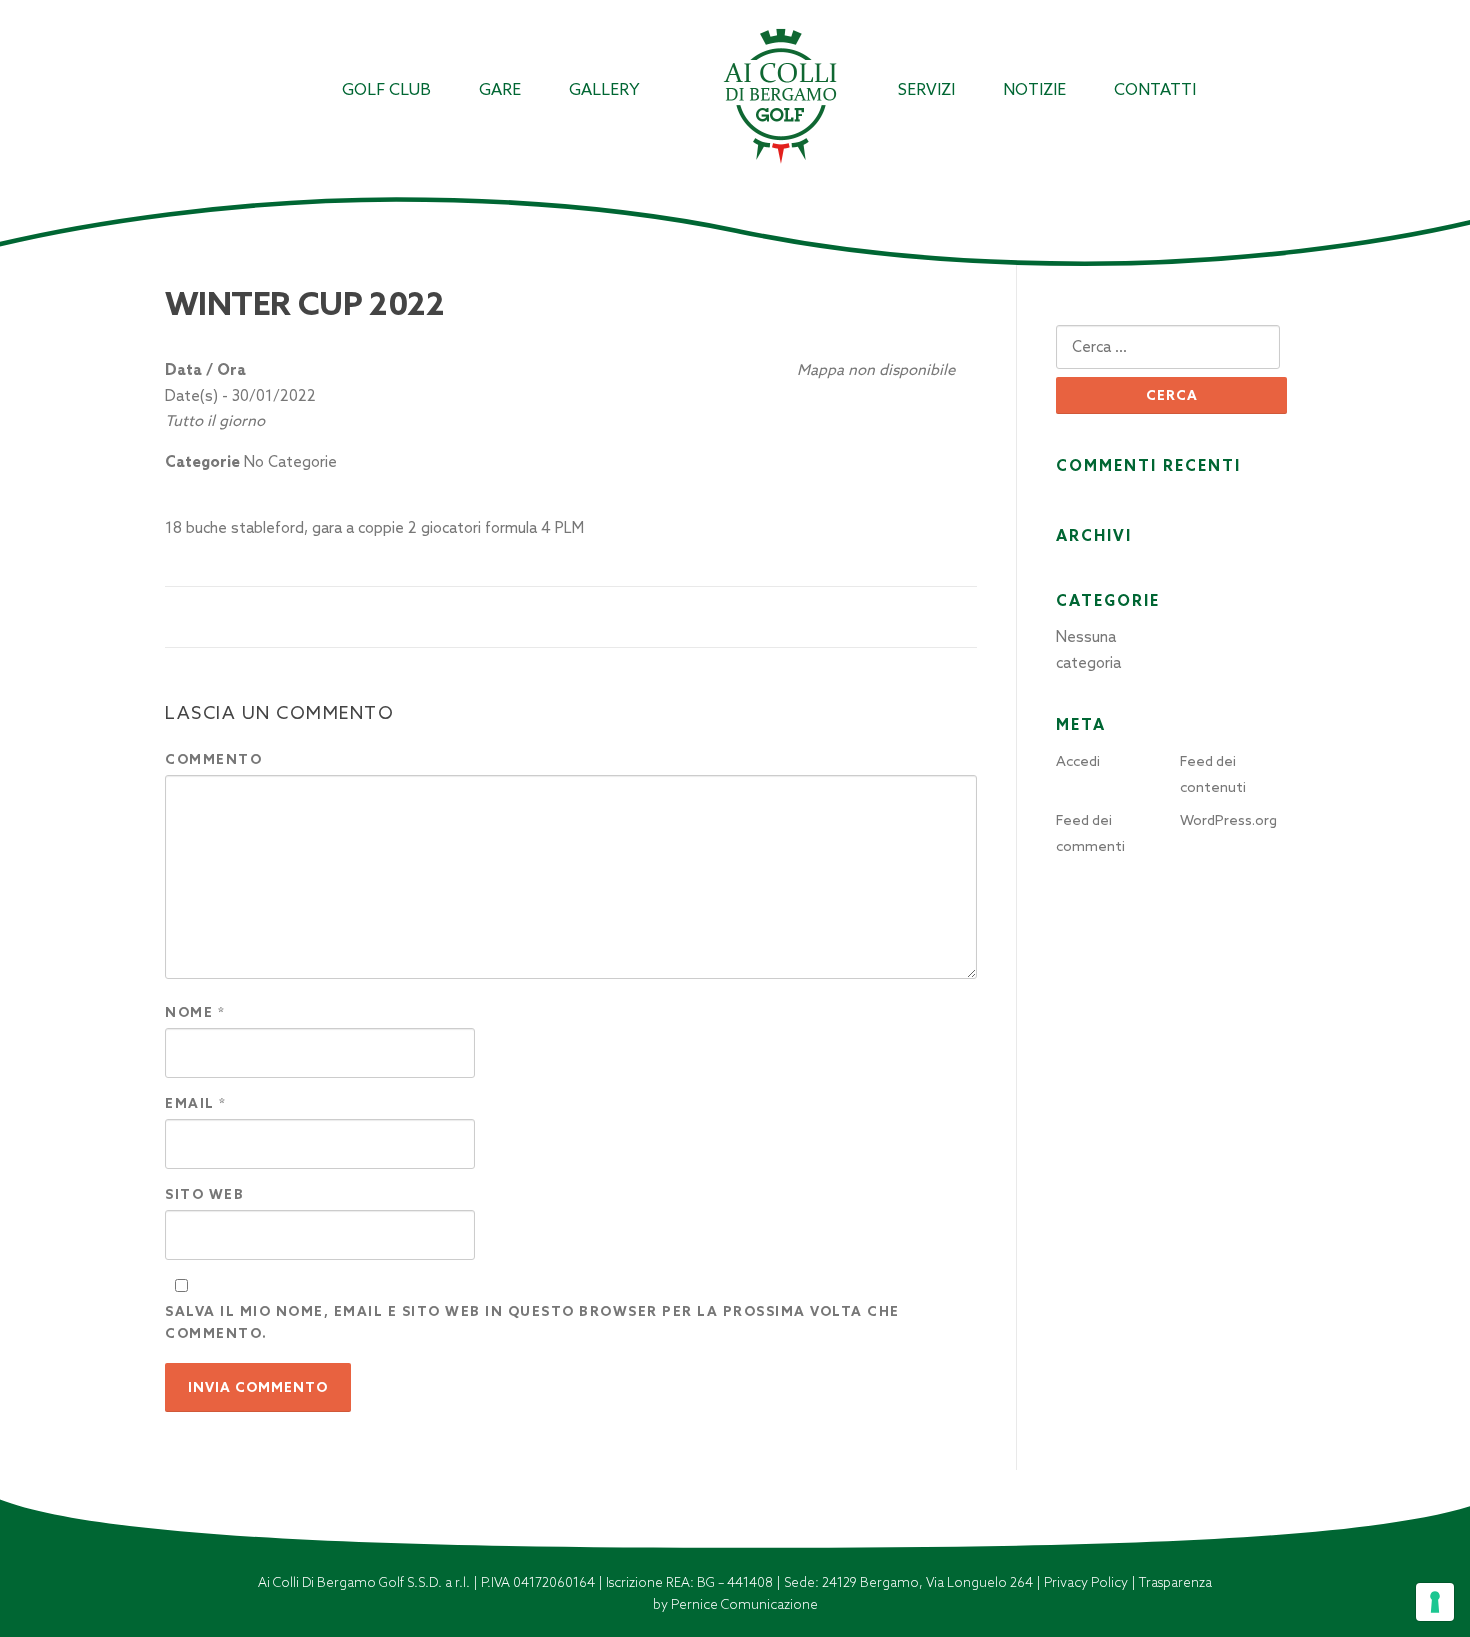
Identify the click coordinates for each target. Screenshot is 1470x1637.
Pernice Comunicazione (744, 1604)
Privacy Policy (1087, 1582)
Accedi (1078, 761)
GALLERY (604, 89)
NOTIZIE (1034, 89)
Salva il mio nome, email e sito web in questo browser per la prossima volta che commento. (532, 1322)
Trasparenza (1175, 1582)
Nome (195, 1012)
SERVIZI (926, 89)
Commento (213, 759)
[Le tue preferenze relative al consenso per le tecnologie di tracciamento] (1435, 1602)
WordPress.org (1228, 820)
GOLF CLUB (386, 89)
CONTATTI (1155, 89)
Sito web (204, 1194)
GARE (500, 89)
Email (196, 1103)
